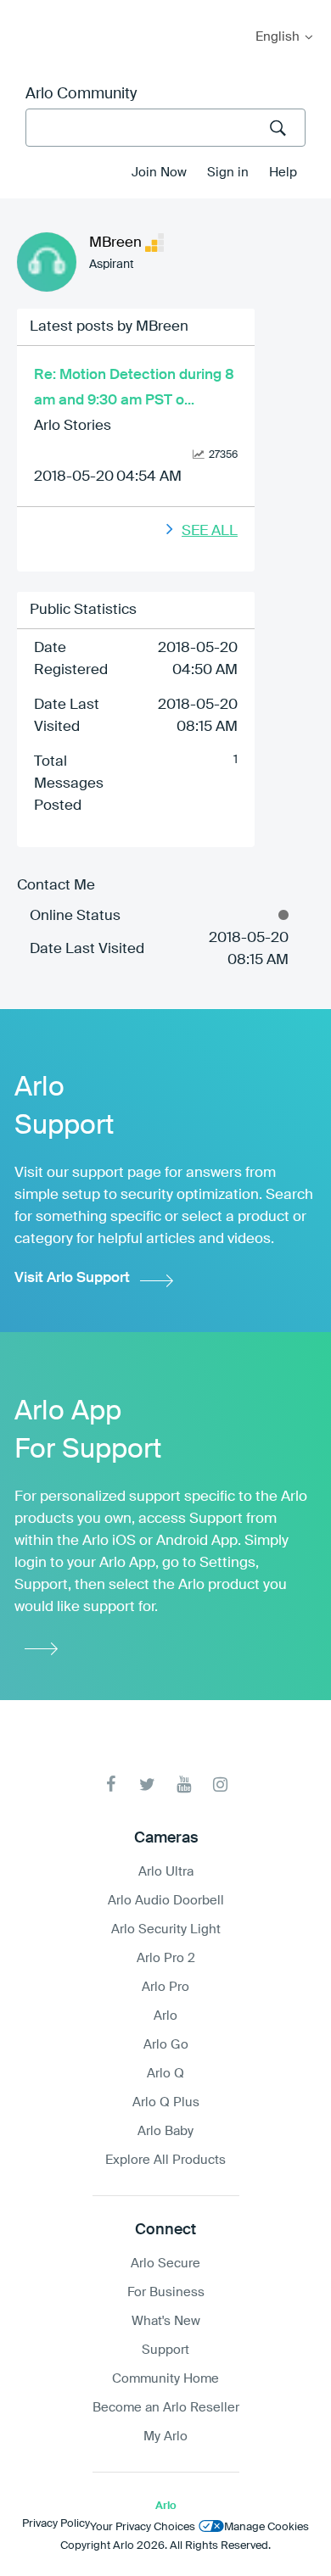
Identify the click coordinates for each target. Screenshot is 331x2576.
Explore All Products (165, 2160)
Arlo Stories (73, 426)
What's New (166, 2321)
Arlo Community (81, 94)
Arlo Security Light (166, 1929)
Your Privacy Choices (143, 2527)
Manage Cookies (266, 2527)
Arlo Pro (165, 1987)
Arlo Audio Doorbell (166, 1901)
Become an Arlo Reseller (166, 2408)
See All (210, 531)
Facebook (111, 1784)
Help (283, 173)
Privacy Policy (56, 2524)
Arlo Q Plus (166, 2102)
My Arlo (25, 11)
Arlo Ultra (166, 1872)
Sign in (228, 173)
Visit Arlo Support (72, 1278)
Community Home (165, 2379)
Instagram (220, 1784)
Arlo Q (165, 2074)
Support (165, 2350)
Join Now (159, 173)
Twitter (147, 1784)
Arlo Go (166, 2045)
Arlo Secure (165, 2264)
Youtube (184, 1784)
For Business (166, 2292)
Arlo (165, 2016)
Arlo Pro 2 (166, 1958)
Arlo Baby (165, 2131)
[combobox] (165, 128)
